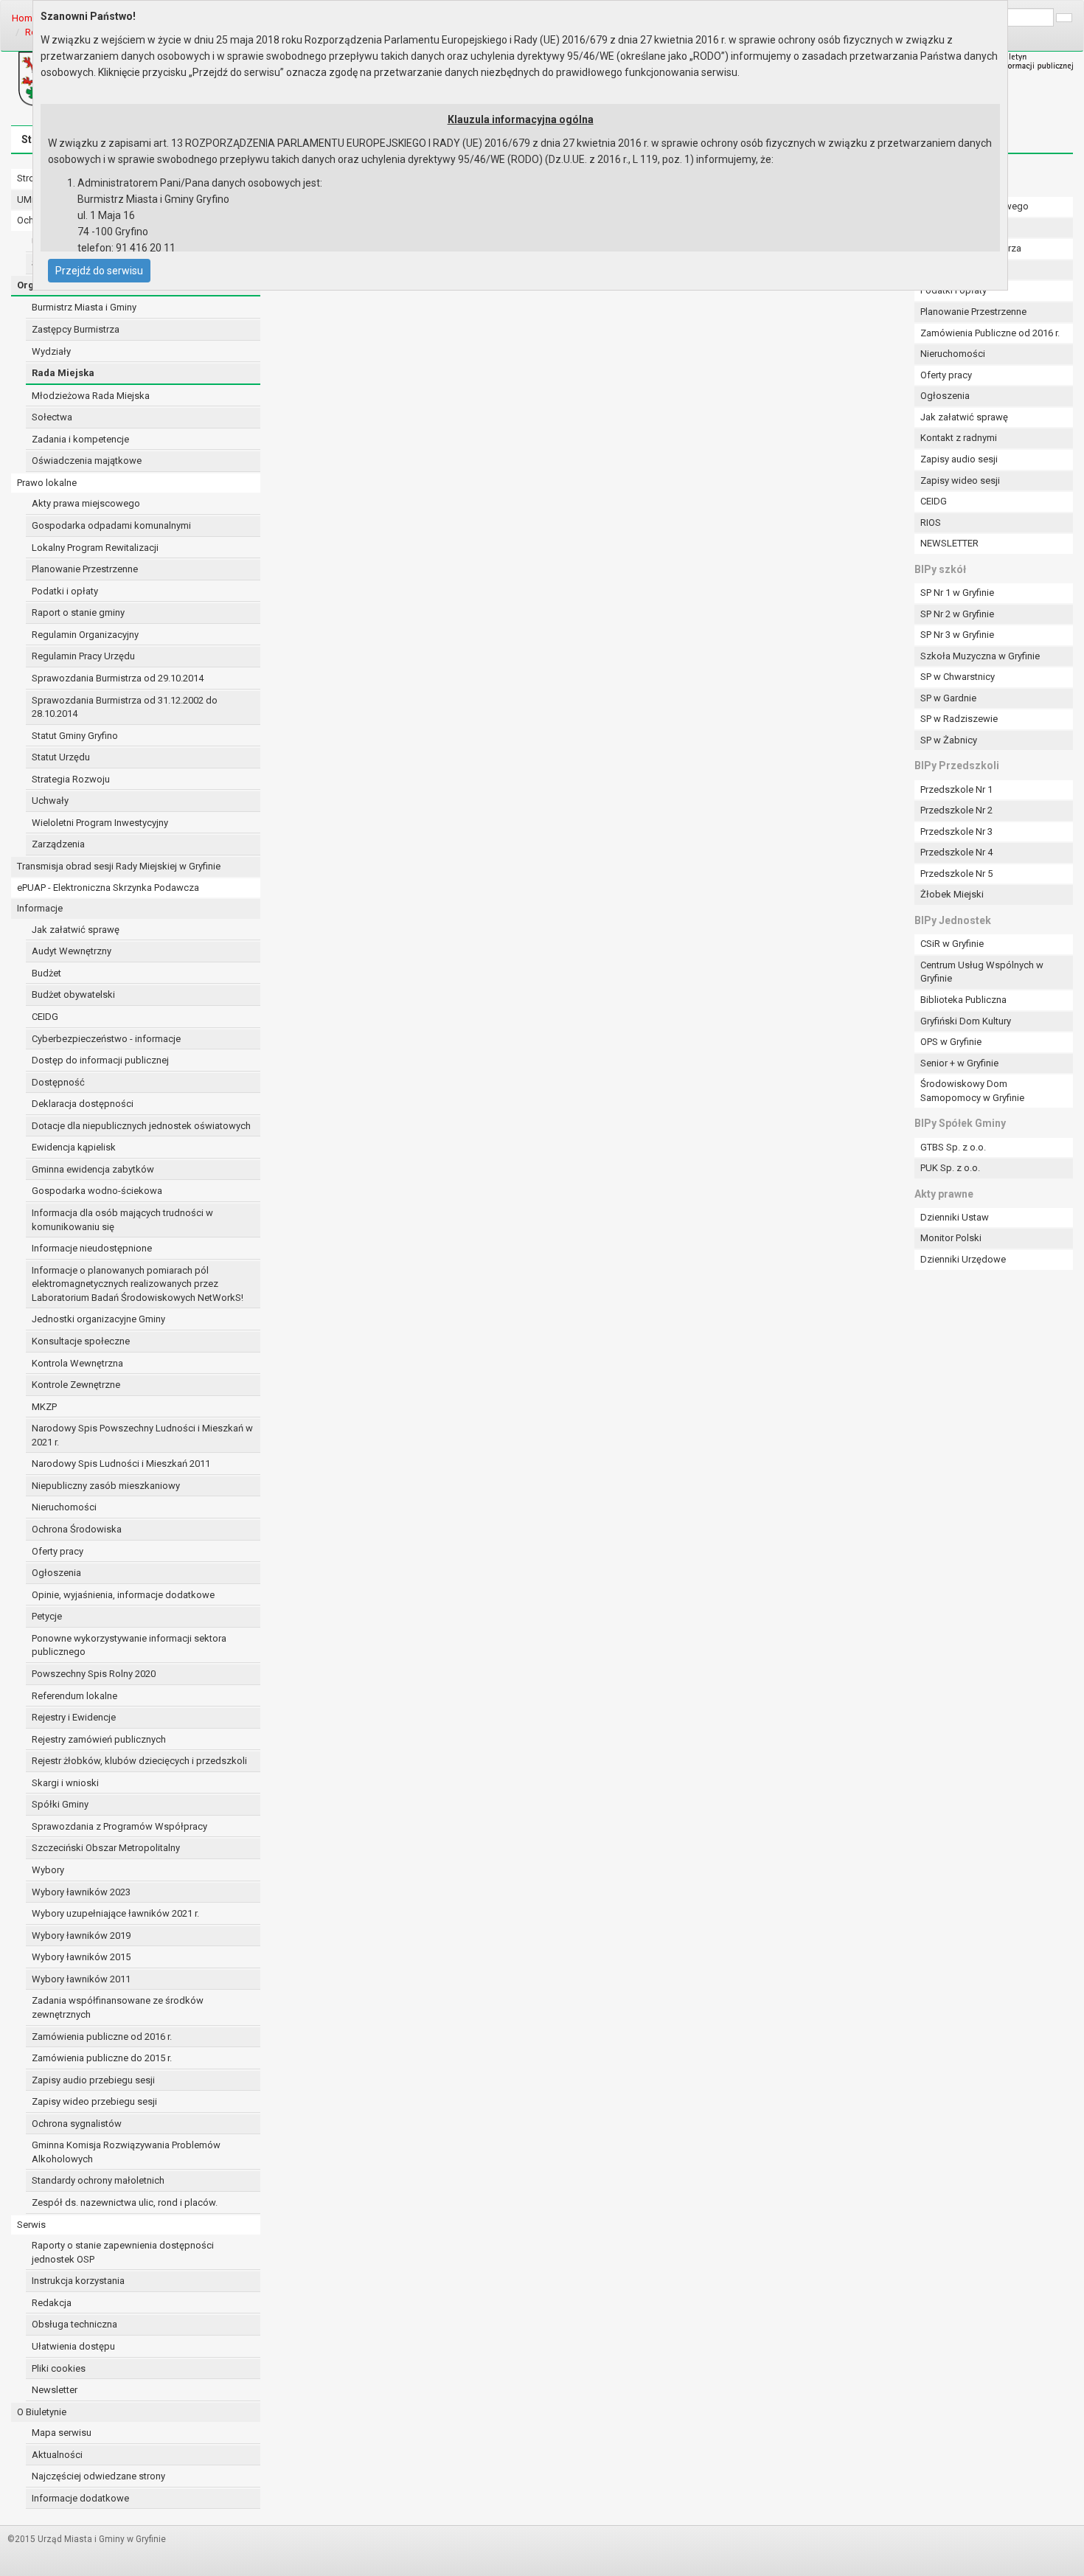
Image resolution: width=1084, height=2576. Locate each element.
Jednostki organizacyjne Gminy (98, 1319)
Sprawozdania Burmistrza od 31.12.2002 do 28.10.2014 (125, 707)
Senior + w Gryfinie (959, 1063)
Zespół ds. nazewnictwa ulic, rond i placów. (125, 2202)
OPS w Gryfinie (951, 1042)
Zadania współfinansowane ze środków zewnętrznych (118, 2007)
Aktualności (57, 2455)
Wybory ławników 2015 (81, 1957)
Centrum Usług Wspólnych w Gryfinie (982, 972)
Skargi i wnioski (65, 1783)
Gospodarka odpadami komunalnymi (111, 525)
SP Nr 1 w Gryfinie (957, 593)
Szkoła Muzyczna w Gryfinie (980, 656)
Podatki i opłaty (65, 591)
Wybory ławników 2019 (81, 1936)
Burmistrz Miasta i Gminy (84, 307)
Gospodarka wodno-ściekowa (97, 1191)
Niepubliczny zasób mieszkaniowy (106, 1486)
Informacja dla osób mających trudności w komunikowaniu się (122, 1220)
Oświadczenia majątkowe (87, 461)
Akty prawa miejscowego (86, 503)
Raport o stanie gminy (78, 612)
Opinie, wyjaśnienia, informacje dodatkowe (123, 1595)
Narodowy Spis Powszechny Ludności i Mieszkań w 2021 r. (142, 1435)
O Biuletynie (42, 2412)
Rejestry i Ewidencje (74, 1717)
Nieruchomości (64, 1507)
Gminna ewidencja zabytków (93, 1169)
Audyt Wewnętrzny (72, 951)
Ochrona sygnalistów (77, 2124)
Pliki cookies (59, 2368)
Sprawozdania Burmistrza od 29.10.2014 (118, 678)
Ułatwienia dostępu (73, 2346)
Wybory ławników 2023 (81, 1892)
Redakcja (52, 2303)
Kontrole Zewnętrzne (76, 1385)
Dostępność (58, 1082)
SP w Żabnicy (949, 740)
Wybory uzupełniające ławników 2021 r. (115, 1913)
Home (25, 18)
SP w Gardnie (948, 698)
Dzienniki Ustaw (955, 1217)
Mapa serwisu (62, 2433)
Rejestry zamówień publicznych (99, 1739)
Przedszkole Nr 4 (956, 852)
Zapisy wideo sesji (960, 480)
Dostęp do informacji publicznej (100, 1060)
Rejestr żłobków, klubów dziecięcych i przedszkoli (139, 1761)
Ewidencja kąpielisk (74, 1147)
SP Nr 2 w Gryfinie (957, 614)
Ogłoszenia (56, 1573)
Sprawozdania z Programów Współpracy (119, 1826)
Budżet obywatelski (73, 994)
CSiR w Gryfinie (952, 944)
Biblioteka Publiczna (963, 1000)
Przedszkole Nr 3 (956, 832)
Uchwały (50, 801)
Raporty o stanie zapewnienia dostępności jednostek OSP (123, 2252)
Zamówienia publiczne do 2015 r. (102, 2058)
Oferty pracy (58, 1551)
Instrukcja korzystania (78, 2281)
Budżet (46, 973)
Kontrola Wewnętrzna (77, 1363)
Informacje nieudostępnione (92, 1248)
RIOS (931, 523)
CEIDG (45, 1017)
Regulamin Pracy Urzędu (83, 656)
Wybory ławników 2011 (81, 1979)
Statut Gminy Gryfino (75, 736)
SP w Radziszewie (959, 719)
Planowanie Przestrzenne (85, 569)
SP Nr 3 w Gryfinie (957, 635)
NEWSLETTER (949, 543)
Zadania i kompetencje (80, 439)
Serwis (31, 2225)
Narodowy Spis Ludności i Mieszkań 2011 (121, 1464)
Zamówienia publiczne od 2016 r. (102, 2037)
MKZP (44, 1407)
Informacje (40, 908)
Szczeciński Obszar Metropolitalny (106, 1848)
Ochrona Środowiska (77, 1529)
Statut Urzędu (61, 757)
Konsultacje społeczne (81, 1341)
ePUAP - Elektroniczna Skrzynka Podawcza (108, 888)
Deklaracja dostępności (83, 1104)
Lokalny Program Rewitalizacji (95, 548)
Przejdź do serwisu (99, 271)
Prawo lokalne (47, 483)
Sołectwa (52, 417)
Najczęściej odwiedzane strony (98, 2476)
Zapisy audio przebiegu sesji (93, 2080)
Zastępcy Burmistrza (76, 329)
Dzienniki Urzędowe (963, 1259)
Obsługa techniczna (74, 2324)
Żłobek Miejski (952, 894)
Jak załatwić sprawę (76, 930)
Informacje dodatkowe (80, 2498)
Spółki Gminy (60, 1804)
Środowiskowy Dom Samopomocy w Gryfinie (972, 1091)
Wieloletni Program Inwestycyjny (100, 823)
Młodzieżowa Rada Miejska (91, 396)
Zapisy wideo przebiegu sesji (94, 2101)
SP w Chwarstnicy (958, 677)
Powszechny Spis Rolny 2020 (94, 1674)
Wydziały (51, 351)
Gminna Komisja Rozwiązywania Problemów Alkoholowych (126, 2152)
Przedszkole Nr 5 (956, 874)
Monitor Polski (951, 1238)
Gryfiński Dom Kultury (966, 1021)
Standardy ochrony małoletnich (98, 2180)
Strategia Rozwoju (71, 779)
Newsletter (55, 2390)
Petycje (47, 1616)
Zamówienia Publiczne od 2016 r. (990, 333)
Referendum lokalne (74, 1696)
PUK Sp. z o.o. (950, 1168)
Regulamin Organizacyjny (85, 635)
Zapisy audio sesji (959, 459)
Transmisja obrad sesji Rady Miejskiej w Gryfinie (119, 866)
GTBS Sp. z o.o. (953, 1147)
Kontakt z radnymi (959, 438)
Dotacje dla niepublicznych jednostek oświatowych (141, 1126)
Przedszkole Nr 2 (956, 810)
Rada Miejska (63, 373)
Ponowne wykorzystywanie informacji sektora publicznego (129, 1645)
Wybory (48, 1870)
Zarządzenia (58, 844)
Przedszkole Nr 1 (956, 789)
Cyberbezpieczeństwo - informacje (106, 1039)
